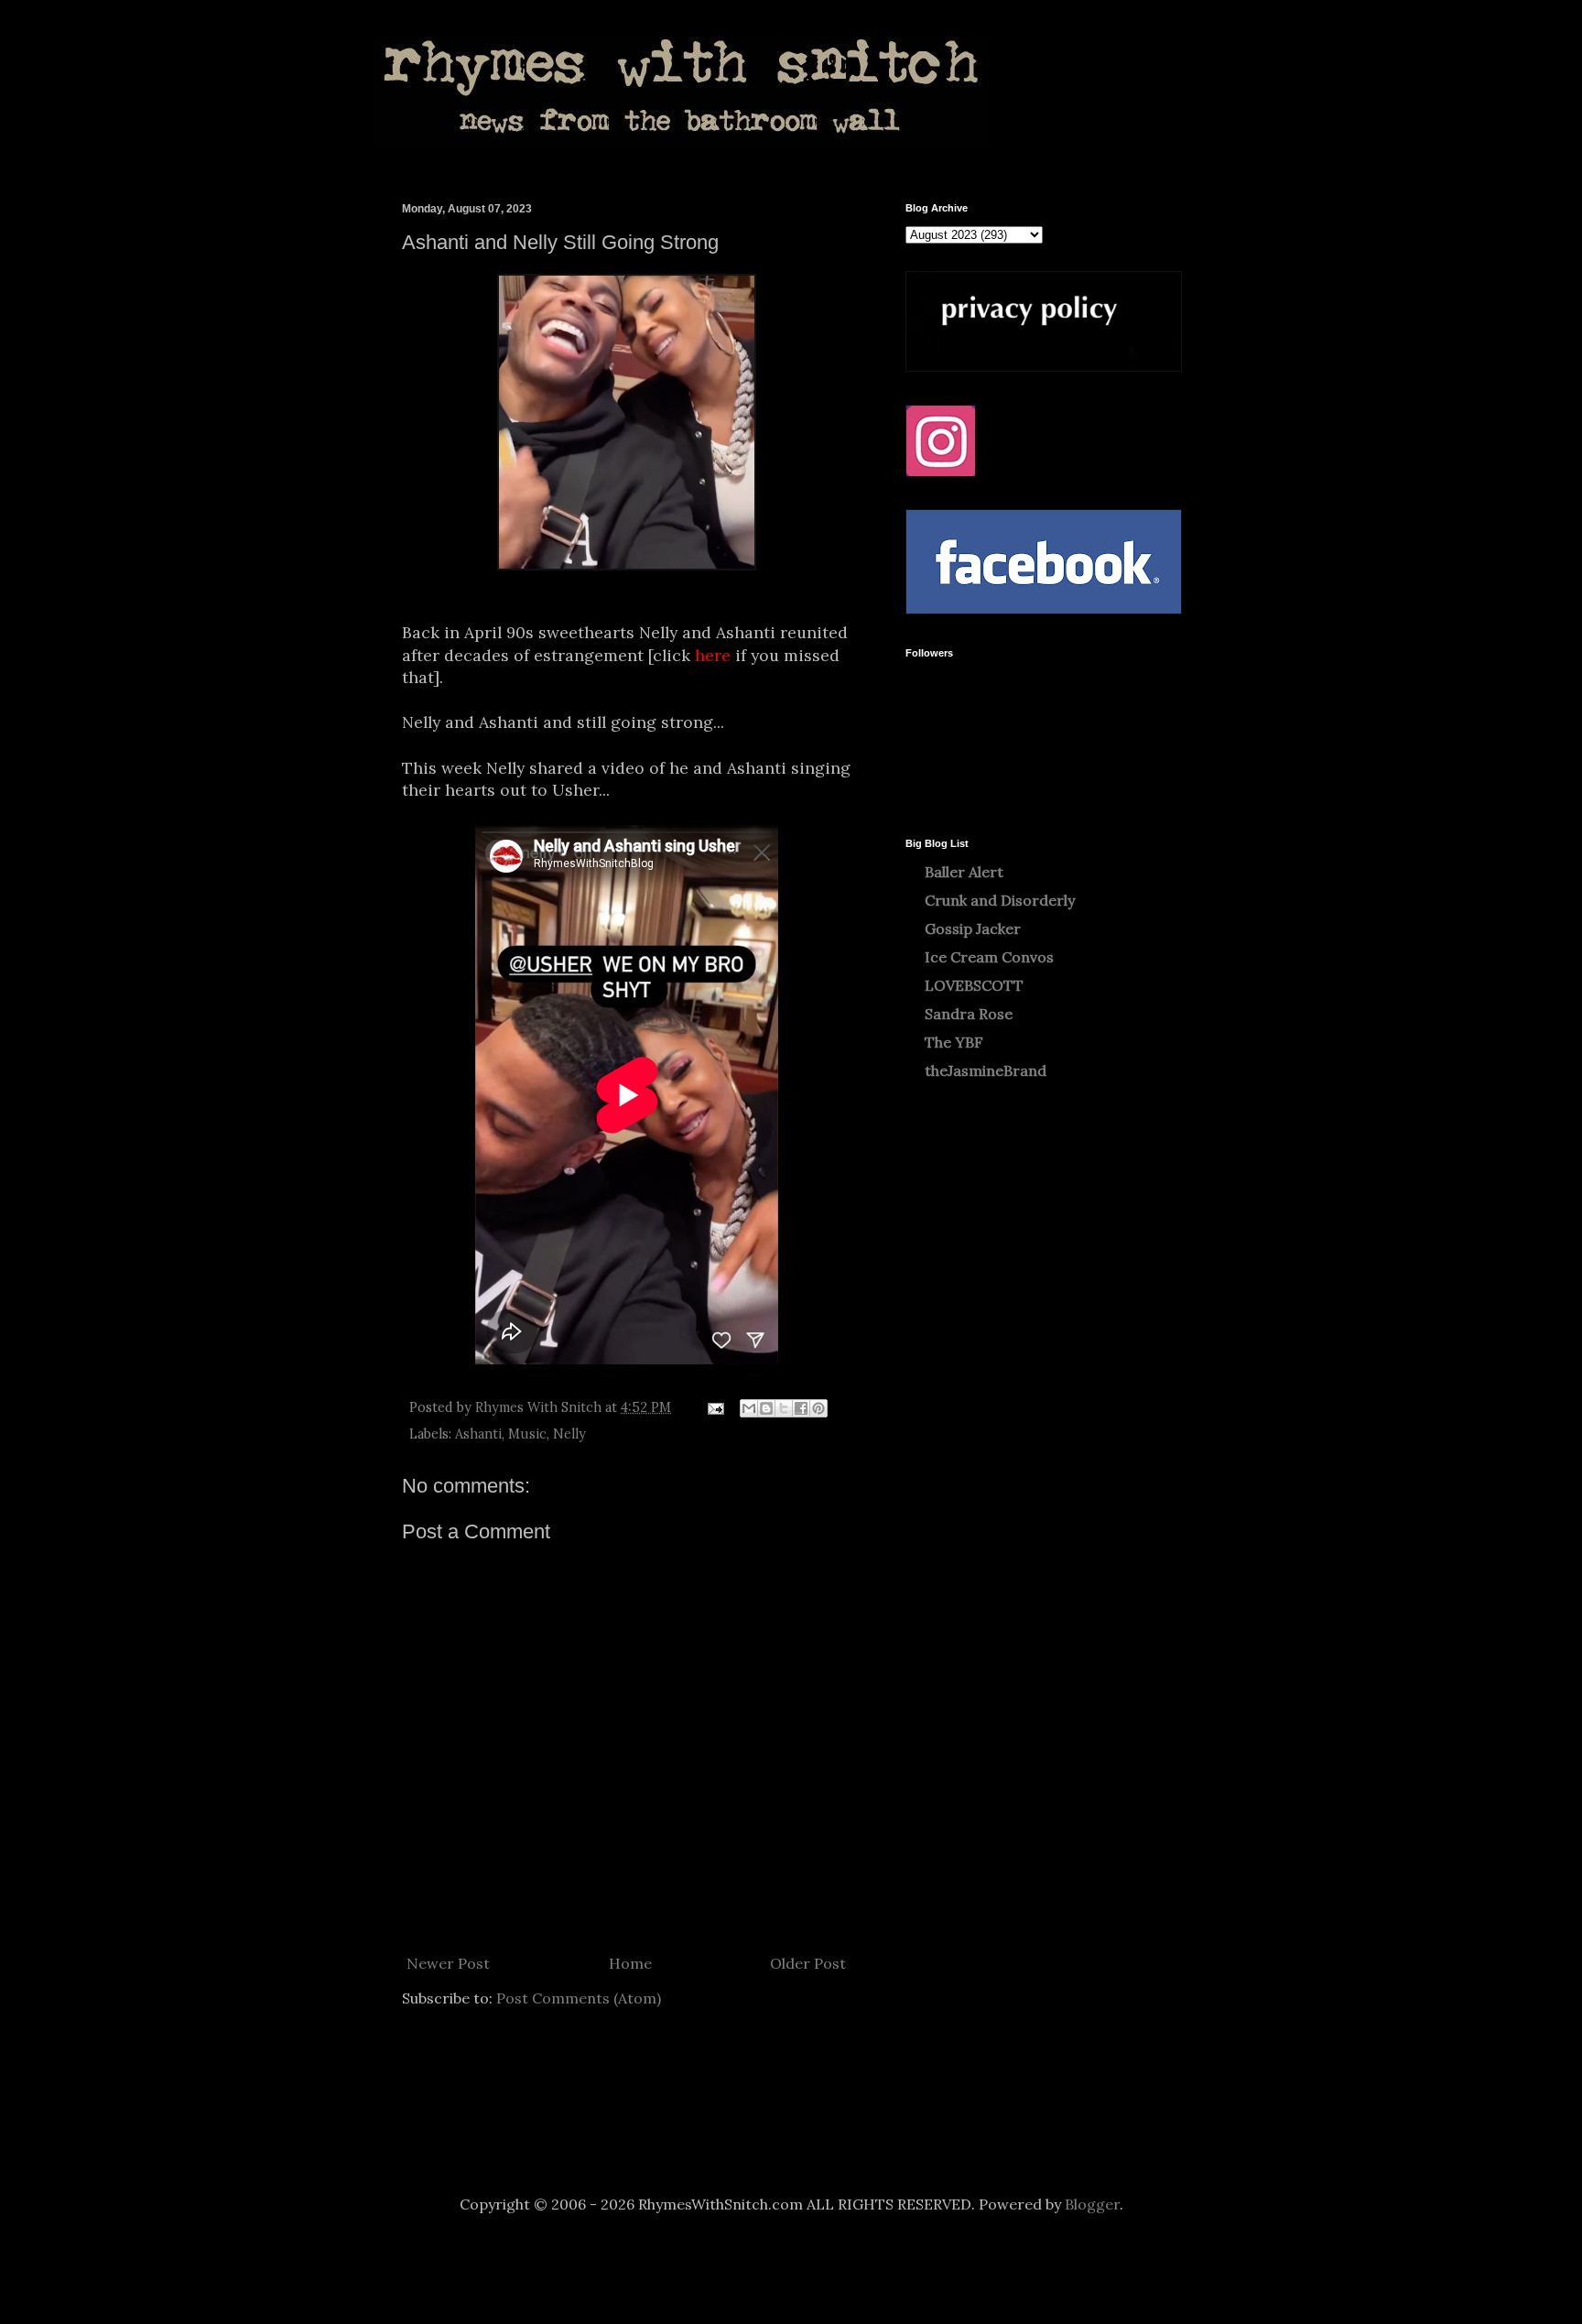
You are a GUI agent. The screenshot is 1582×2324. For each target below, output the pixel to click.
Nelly (569, 1434)
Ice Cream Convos (989, 957)
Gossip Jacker (973, 929)
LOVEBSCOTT (974, 985)
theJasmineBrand (986, 1070)
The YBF (954, 1042)
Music (527, 1434)
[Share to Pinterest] (818, 1408)
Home (630, 1963)
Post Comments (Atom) (579, 1998)
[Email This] (749, 1408)
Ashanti (478, 1434)
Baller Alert (964, 872)
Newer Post (448, 1963)
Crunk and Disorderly (1000, 900)
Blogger (1092, 2204)
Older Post (808, 1963)
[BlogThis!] (766, 1408)
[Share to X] (784, 1408)
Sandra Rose (969, 1014)
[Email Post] (715, 1407)
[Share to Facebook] (801, 1408)
